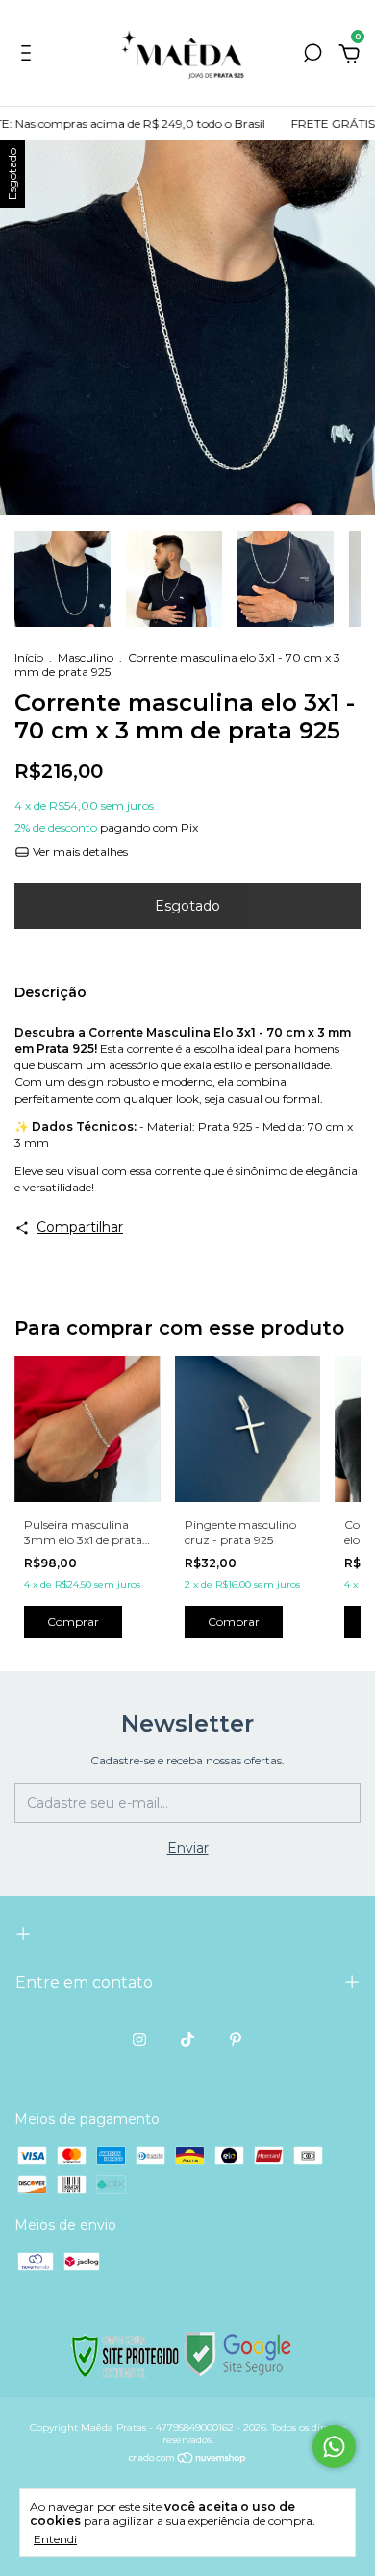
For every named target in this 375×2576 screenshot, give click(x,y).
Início (29, 657)
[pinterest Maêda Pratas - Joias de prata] (236, 2039)
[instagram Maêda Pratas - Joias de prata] (139, 2039)
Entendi (55, 2539)
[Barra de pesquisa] (312, 56)
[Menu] (29, 56)
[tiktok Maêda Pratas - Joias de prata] (187, 2039)
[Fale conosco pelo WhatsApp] (334, 2447)
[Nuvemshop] (188, 2460)
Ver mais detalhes (79, 851)
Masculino (86, 657)
